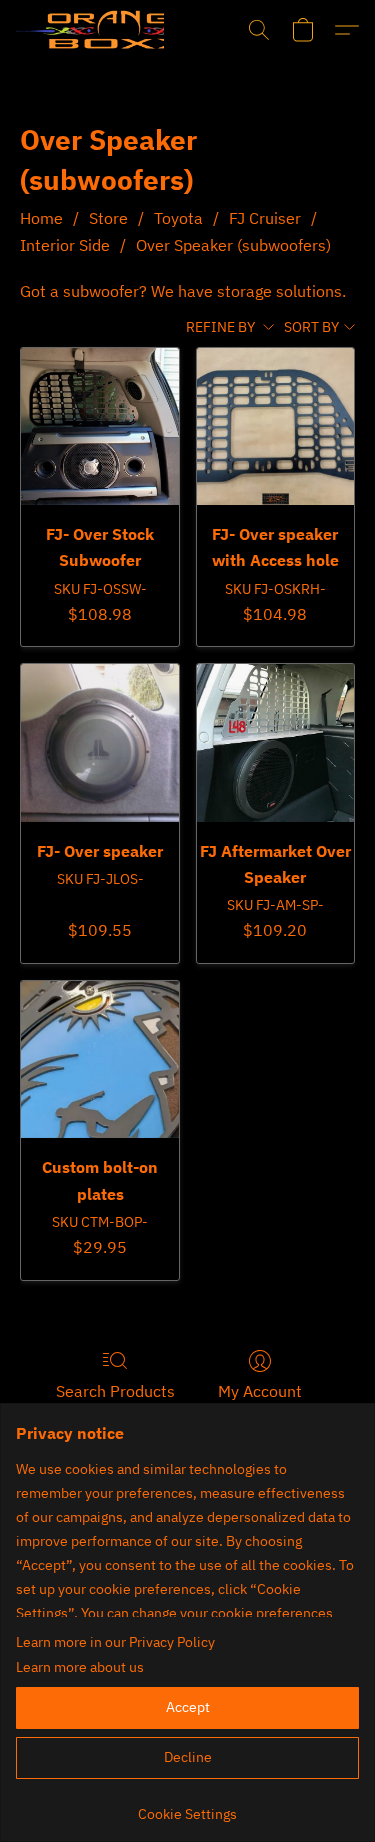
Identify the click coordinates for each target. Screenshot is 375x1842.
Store (108, 218)
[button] (90, 30)
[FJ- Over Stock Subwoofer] (99, 426)
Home (41, 218)
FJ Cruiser (265, 218)
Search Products (115, 1391)
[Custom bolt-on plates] (99, 1059)
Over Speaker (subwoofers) (233, 245)
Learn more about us (80, 1667)
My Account (260, 1391)
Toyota (178, 218)
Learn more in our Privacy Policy (115, 1642)
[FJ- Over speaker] (99, 742)
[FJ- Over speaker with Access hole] (275, 426)
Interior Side (65, 245)
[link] (187, 1806)
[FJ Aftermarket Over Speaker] (275, 742)
